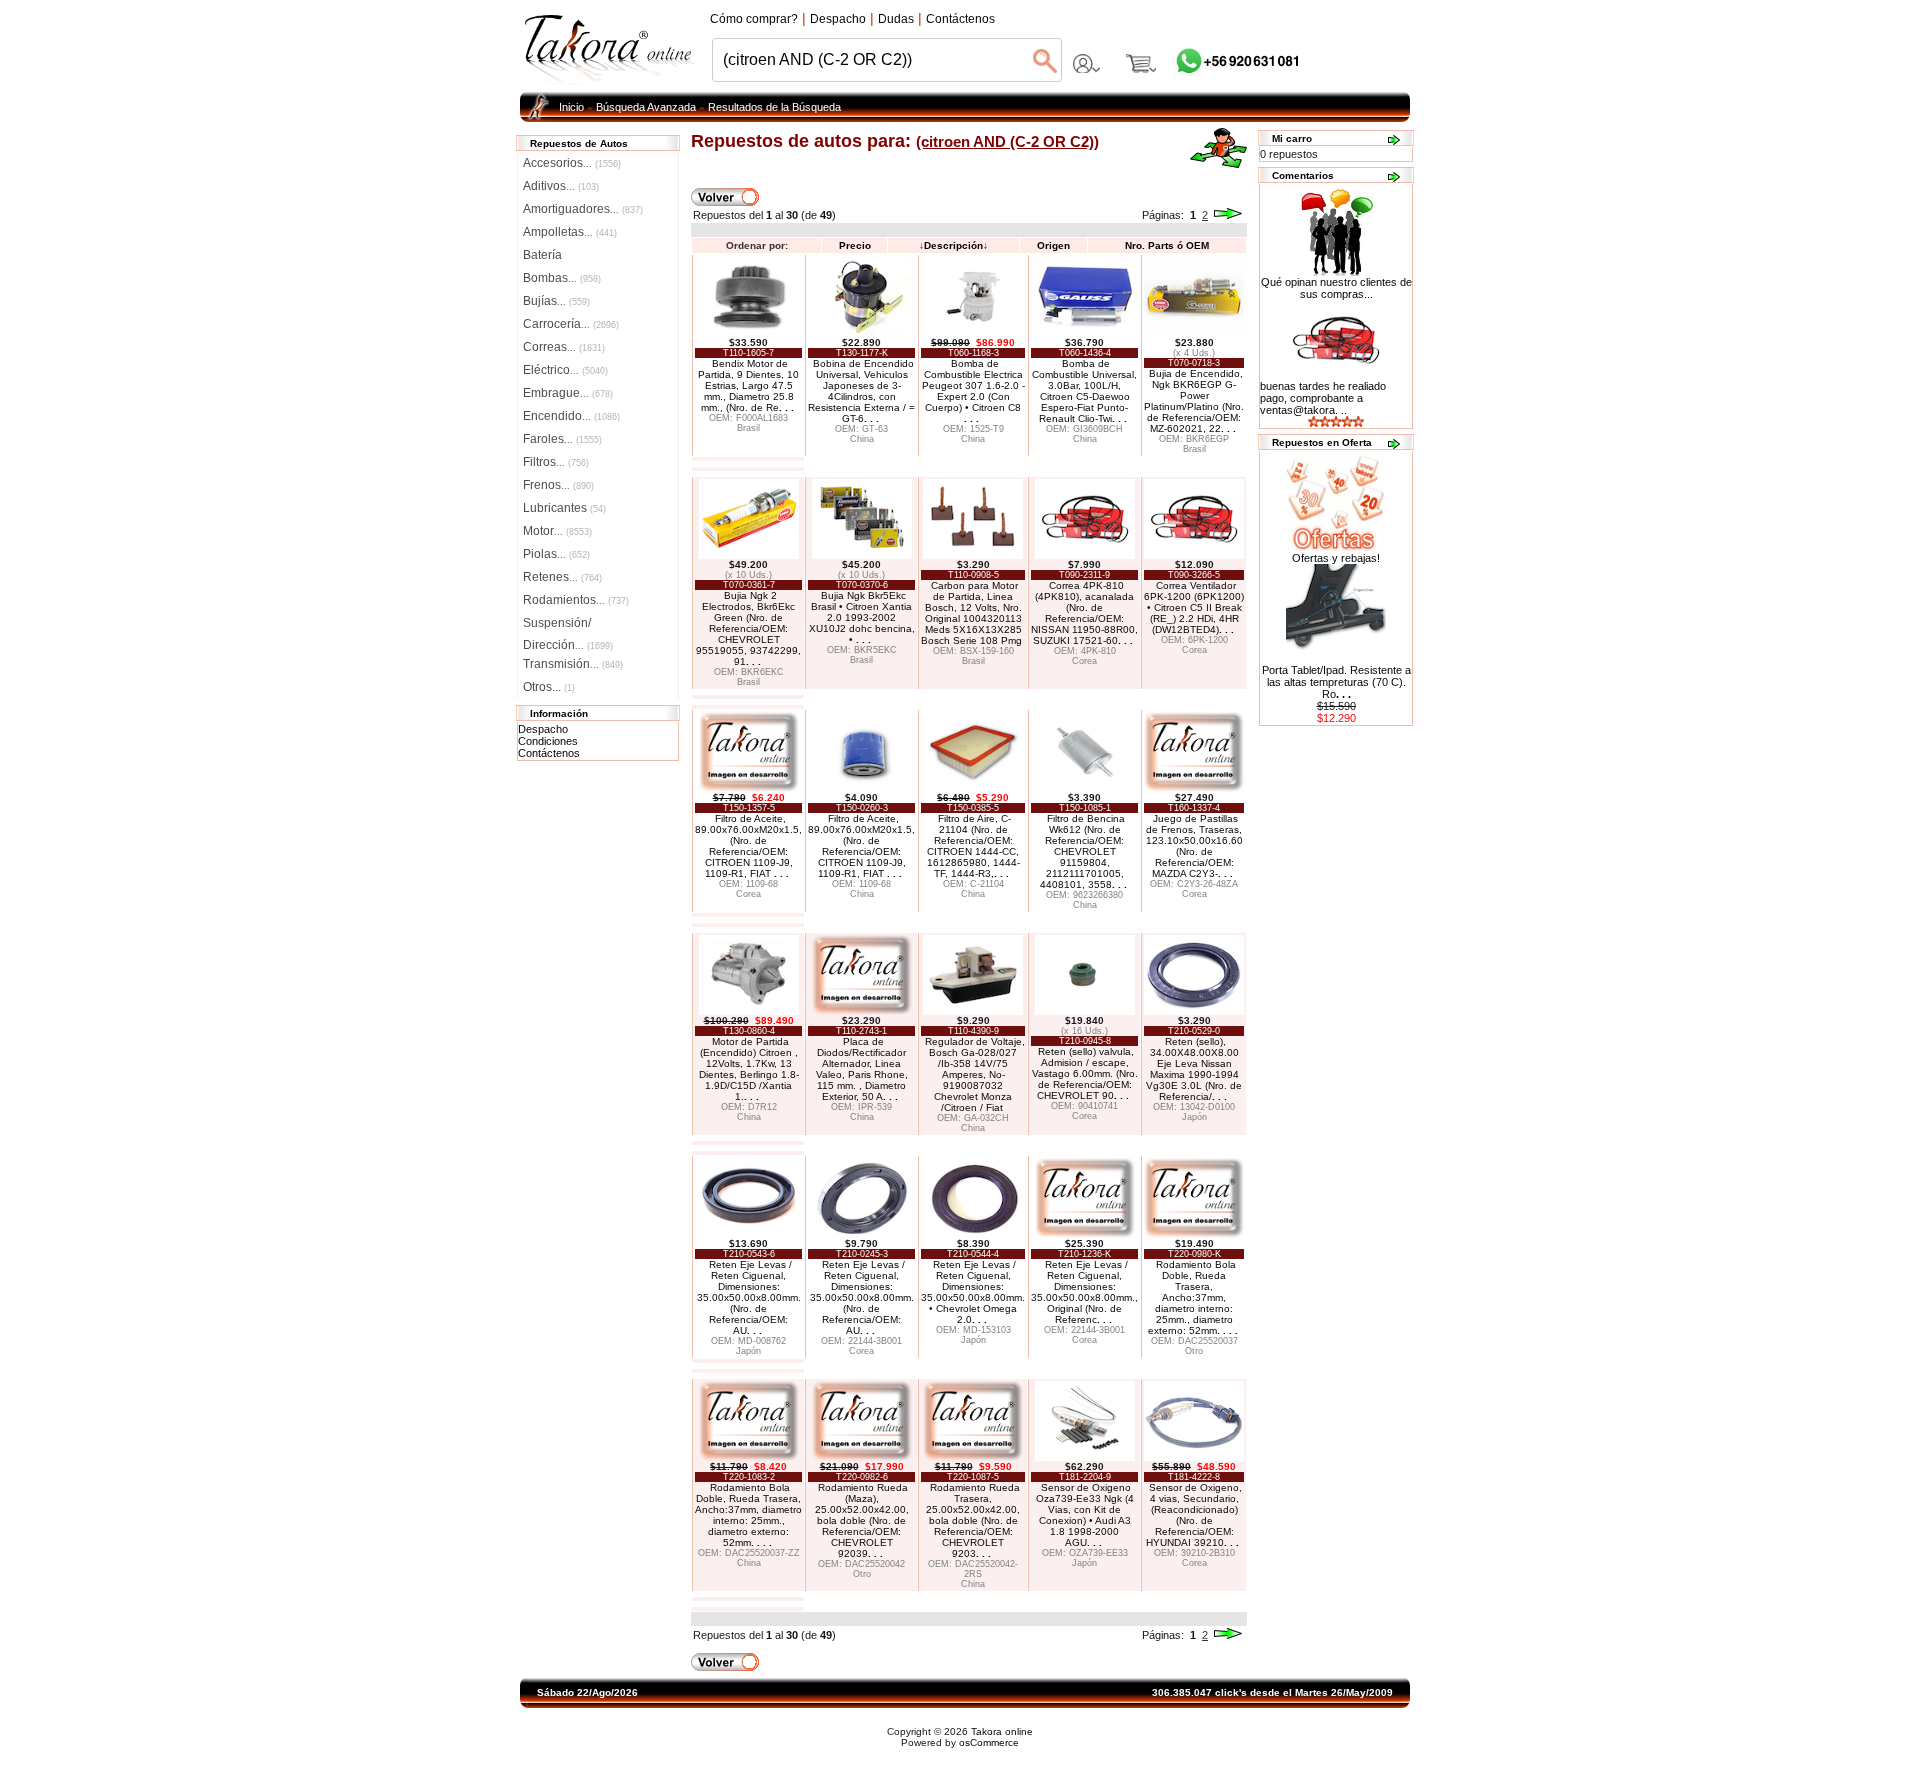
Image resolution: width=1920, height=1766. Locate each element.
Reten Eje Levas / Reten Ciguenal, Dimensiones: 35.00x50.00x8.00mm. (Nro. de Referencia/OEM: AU (749, 1297)
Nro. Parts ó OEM (1167, 245)
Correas (564, 347)
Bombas (562, 278)
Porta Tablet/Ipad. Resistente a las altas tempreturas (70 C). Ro (1336, 682)
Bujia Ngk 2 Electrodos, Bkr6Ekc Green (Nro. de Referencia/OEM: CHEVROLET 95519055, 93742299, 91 (748, 628)
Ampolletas (570, 232)
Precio (855, 245)
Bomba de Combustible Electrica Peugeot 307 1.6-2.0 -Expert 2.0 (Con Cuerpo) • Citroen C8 (973, 391)
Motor (557, 531)
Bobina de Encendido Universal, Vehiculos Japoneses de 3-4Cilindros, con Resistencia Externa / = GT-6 (861, 391)
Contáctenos (549, 753)
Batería (542, 255)
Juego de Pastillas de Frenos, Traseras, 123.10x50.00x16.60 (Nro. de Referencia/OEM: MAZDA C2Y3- (1194, 846)
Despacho (543, 729)
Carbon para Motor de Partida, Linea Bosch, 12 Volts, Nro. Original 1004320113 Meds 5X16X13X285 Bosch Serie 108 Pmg (971, 613)
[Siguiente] (1228, 215)
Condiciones (548, 741)
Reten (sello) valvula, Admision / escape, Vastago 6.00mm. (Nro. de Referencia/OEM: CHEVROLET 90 (1085, 1073)
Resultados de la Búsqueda (774, 107)
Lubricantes (564, 508)
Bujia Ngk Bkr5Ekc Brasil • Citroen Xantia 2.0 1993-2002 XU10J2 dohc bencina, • (862, 617)
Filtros (556, 462)
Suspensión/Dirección (568, 625)
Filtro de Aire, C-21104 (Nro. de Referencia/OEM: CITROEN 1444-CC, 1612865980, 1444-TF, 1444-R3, (973, 846)
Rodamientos (576, 600)
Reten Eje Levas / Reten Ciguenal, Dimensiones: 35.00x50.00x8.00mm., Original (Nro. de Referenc (1084, 1292)
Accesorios (572, 163)
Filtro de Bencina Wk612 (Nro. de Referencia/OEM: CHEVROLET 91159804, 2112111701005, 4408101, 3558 (1083, 851)
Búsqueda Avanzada (646, 107)
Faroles (562, 439)
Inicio (571, 107)
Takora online (1002, 1731)
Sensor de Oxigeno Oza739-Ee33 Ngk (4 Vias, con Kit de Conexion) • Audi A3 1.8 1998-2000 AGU (1085, 1515)
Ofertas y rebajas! (1336, 558)
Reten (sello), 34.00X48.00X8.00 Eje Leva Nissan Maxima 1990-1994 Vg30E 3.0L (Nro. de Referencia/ (1194, 1069)
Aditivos (561, 186)
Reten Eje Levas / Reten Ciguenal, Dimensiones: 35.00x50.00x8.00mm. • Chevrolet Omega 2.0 (973, 1292)
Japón (1194, 1117)
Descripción (953, 245)
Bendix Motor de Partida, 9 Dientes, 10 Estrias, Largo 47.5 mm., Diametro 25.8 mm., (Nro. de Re (748, 385)
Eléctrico (565, 370)
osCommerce (989, 1742)
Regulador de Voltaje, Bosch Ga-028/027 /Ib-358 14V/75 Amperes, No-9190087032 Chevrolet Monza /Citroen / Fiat (975, 1074)
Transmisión (573, 664)
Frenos (558, 485)
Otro (1194, 1351)
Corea (1084, 661)
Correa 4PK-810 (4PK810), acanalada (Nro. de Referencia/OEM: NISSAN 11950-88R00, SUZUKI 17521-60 (1084, 613)
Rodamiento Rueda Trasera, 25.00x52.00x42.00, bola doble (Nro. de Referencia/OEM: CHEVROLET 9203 (973, 1520)
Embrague (568, 393)
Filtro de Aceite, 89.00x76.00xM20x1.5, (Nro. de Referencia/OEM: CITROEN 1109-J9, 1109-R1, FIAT (748, 846)
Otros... (549, 687)
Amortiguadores (583, 209)
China (862, 439)
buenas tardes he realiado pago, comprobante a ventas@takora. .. (1323, 398)
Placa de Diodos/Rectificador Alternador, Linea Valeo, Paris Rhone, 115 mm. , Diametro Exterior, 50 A (862, 1069)
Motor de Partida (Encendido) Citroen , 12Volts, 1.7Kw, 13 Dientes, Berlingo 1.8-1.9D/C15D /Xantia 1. (749, 1069)
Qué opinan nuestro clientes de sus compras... (1336, 288)
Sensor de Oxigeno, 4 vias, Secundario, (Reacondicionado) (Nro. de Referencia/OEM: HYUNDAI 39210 (1194, 1515)
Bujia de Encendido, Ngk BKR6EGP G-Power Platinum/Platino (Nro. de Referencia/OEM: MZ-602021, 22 (1194, 401)
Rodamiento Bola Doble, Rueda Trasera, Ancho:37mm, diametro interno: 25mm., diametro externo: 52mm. (1193, 1297)
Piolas (556, 554)
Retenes (562, 577)
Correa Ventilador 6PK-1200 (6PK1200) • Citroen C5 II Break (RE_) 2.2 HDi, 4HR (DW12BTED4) (1194, 607)
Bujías (556, 301)
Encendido (571, 416)
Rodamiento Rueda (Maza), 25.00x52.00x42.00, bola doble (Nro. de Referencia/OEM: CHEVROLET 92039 (862, 1520)
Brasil (748, 428)
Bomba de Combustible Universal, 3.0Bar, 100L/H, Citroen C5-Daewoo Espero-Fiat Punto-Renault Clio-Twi (1084, 391)
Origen (1053, 245)
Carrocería (571, 324)
